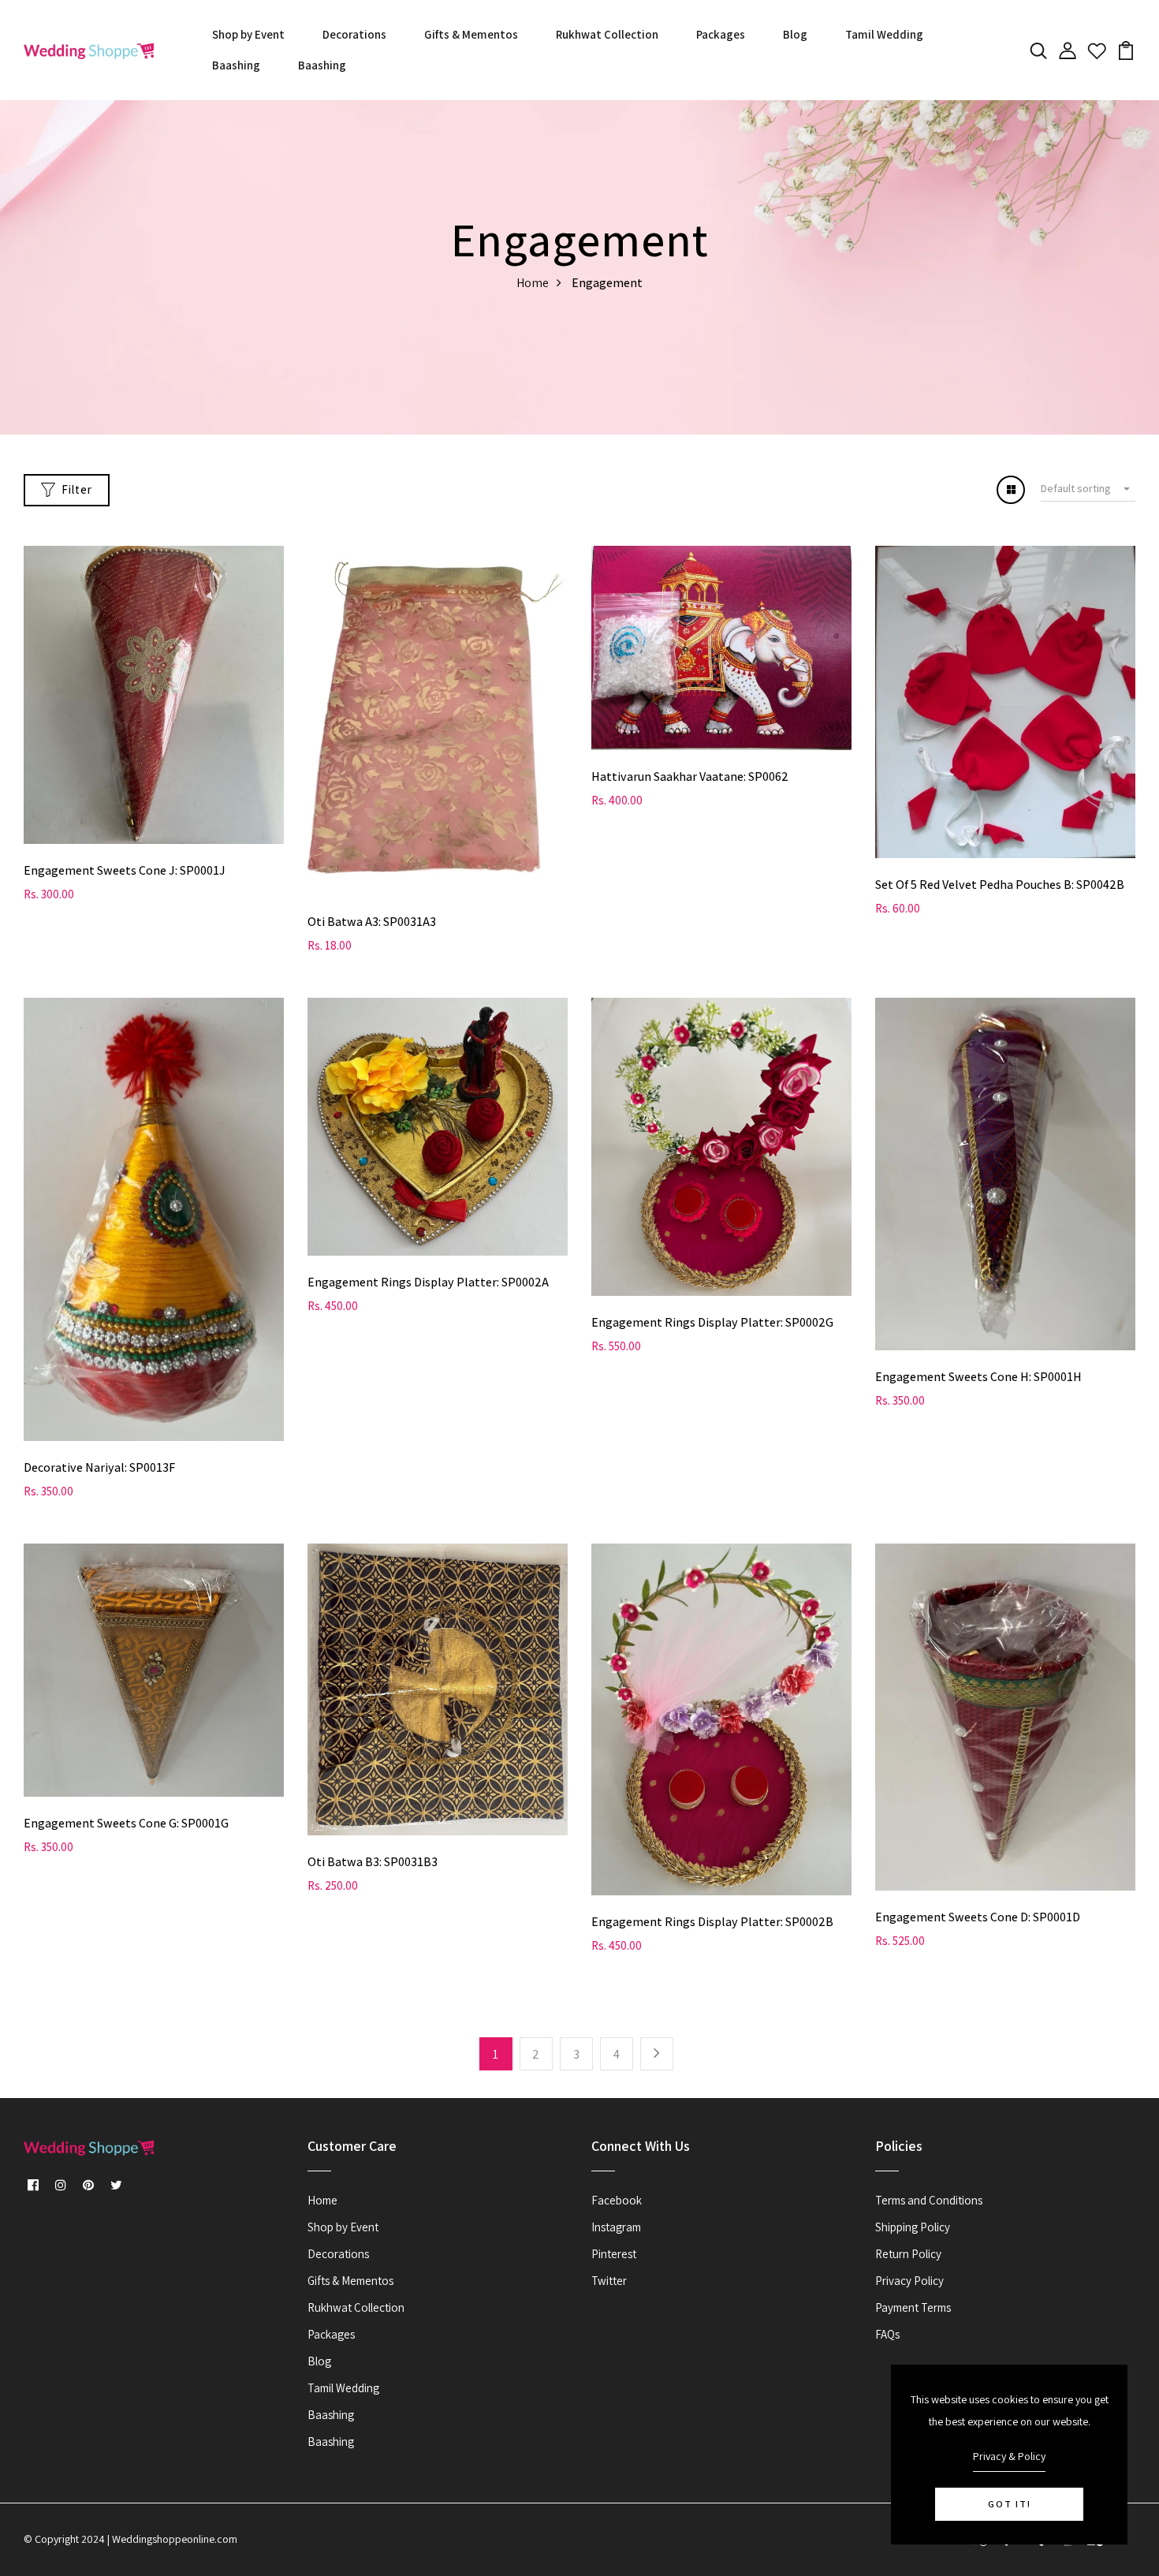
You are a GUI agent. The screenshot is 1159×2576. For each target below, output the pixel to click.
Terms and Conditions (929, 2200)
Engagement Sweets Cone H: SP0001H (978, 1377)
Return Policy (908, 2254)
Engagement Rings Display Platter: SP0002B (712, 1922)
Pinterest (614, 2254)
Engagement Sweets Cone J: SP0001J (125, 870)
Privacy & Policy (1009, 2456)
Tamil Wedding (884, 34)
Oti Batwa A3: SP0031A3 (372, 922)
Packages (721, 34)
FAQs (887, 2334)
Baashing (236, 65)
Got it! (1010, 2504)
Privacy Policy (909, 2281)
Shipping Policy (913, 2227)
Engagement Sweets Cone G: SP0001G (126, 1823)
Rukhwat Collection (607, 34)
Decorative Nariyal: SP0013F (99, 1467)
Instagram (616, 2227)
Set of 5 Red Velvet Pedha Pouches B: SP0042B (1000, 885)
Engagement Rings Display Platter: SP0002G (712, 1322)
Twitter (609, 2281)
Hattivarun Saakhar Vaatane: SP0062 (690, 777)
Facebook (617, 2200)
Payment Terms (913, 2307)
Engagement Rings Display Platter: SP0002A (428, 1282)
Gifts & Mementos (471, 34)
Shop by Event (248, 34)
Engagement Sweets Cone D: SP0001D (978, 1917)
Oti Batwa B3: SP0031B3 (373, 1862)
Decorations (354, 34)
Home (533, 283)
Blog (795, 34)
